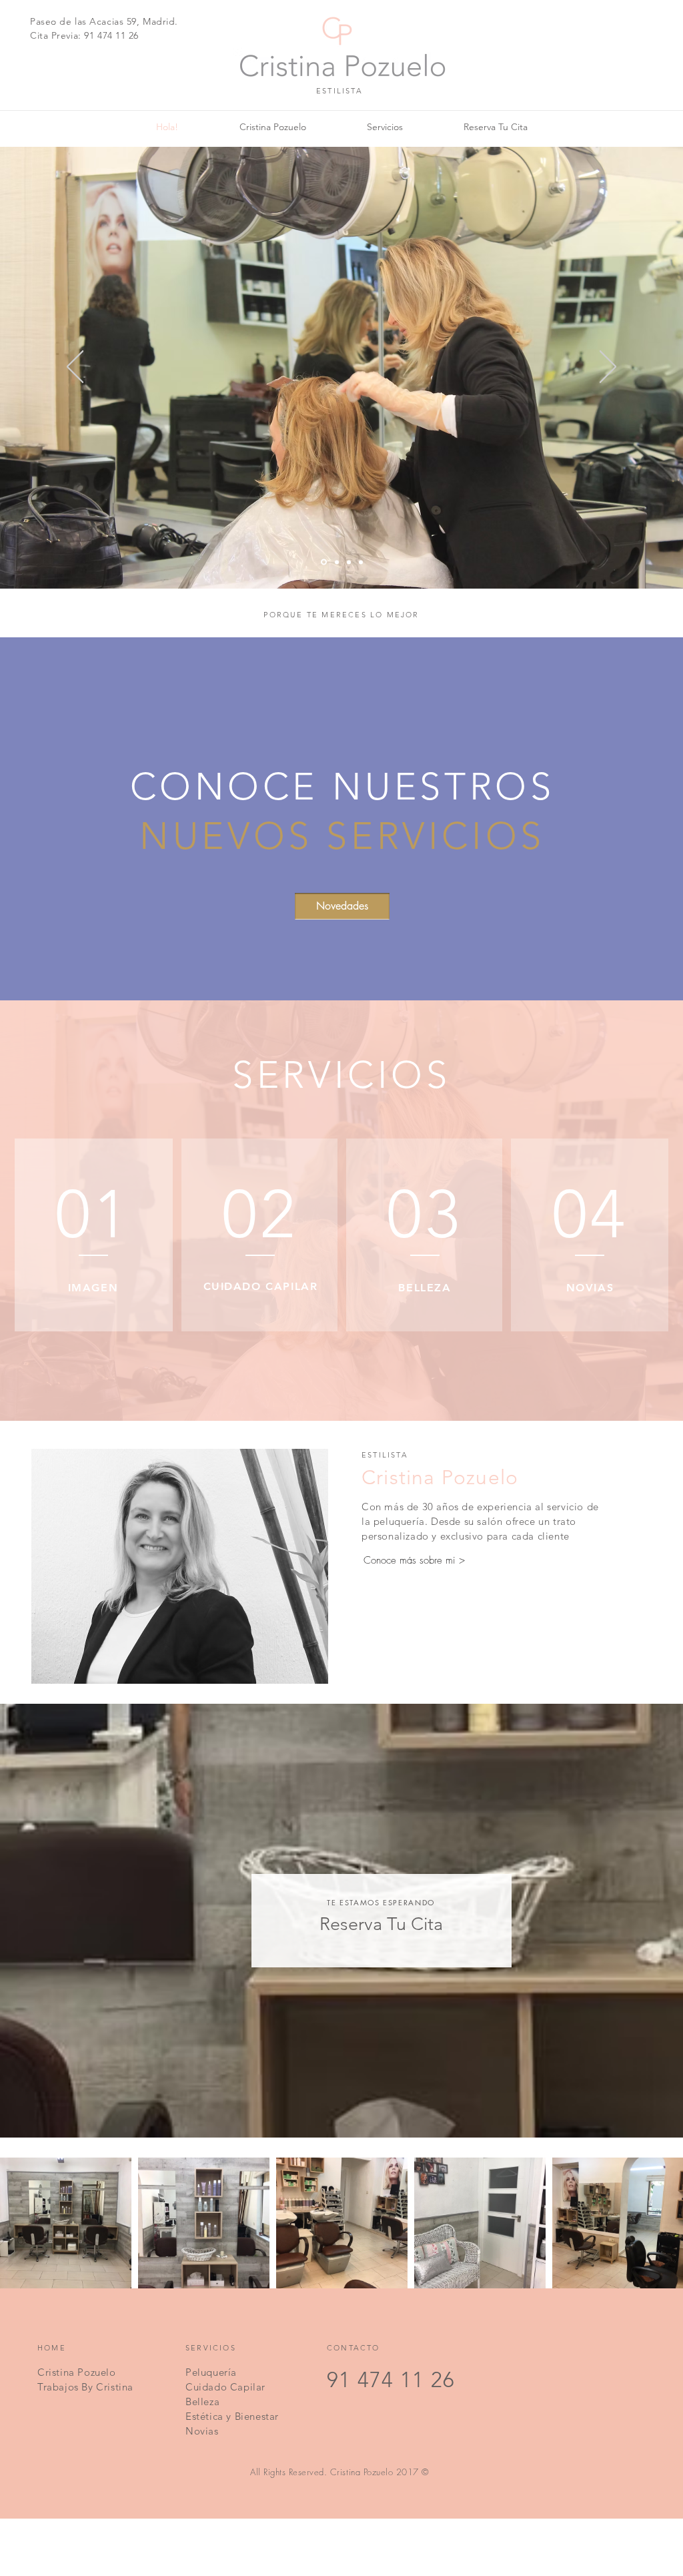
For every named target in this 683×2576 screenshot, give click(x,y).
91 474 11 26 (111, 35)
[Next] (608, 368)
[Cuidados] (349, 562)
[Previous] (75, 368)
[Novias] (361, 562)
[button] (342, 906)
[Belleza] (337, 562)
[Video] (324, 562)
